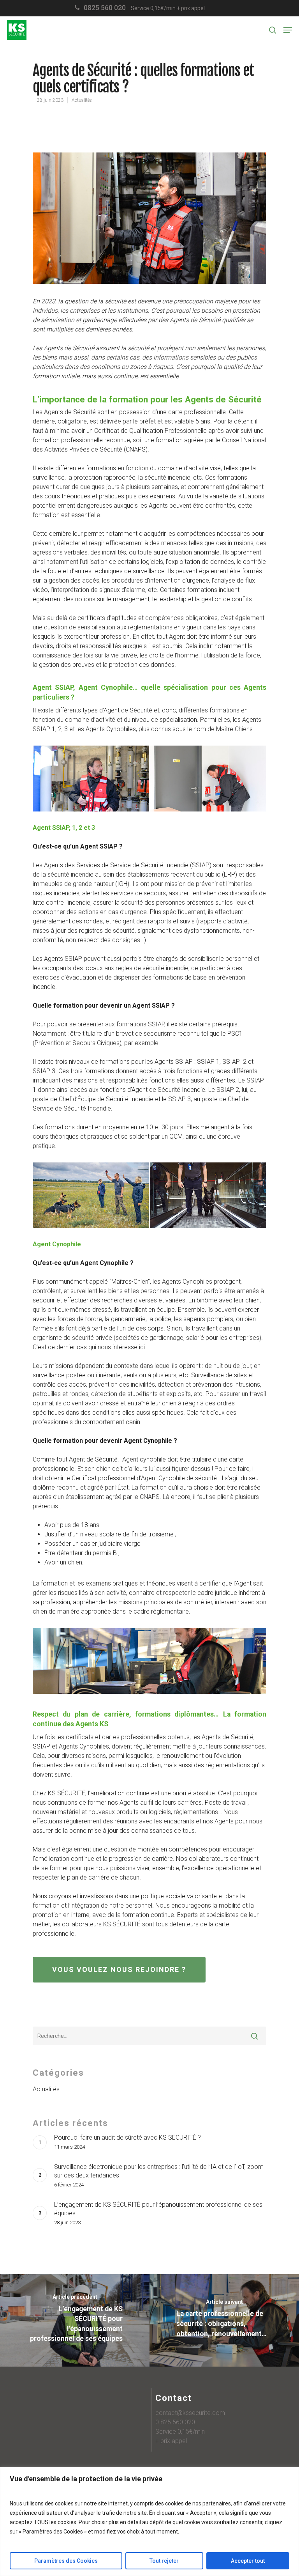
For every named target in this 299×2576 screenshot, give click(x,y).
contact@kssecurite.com (190, 2413)
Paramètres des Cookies (66, 2561)
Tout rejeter (164, 2561)
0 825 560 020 (175, 2422)
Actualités (82, 100)
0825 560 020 (105, 8)
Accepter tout (248, 2561)
